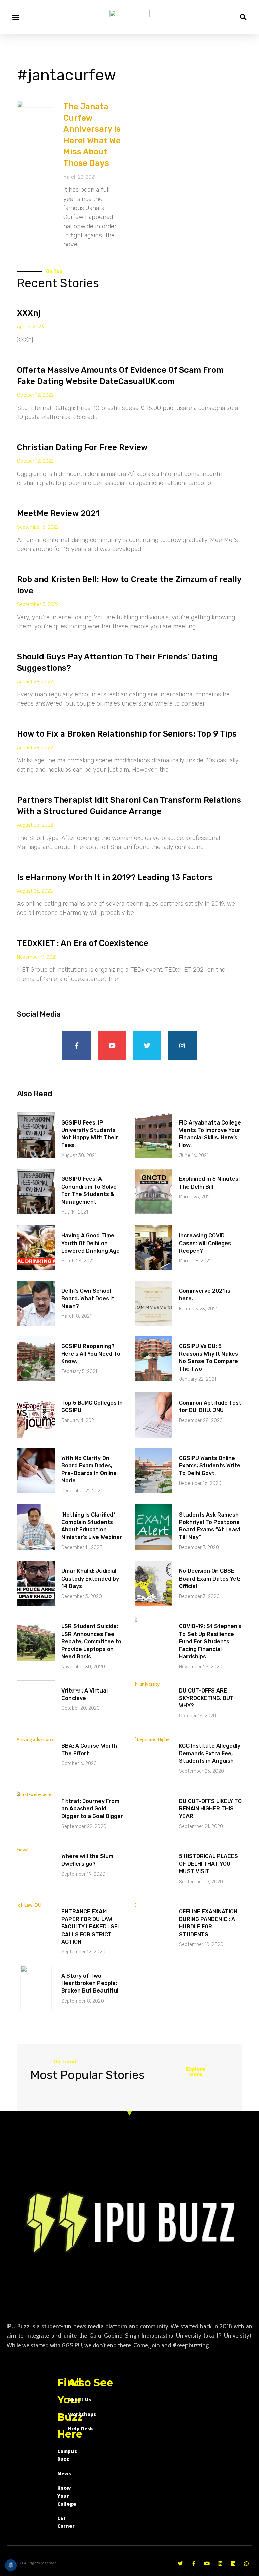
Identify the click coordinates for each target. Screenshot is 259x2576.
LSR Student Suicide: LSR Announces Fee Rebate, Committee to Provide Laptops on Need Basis (91, 1641)
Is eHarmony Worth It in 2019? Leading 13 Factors (115, 877)
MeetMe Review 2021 (58, 513)
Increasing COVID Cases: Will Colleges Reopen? (205, 1243)
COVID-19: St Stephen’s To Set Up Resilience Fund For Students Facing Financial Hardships (210, 1641)
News (64, 2473)
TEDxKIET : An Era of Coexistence (83, 943)
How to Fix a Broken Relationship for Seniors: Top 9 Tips (127, 734)
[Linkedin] (233, 2563)
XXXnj (29, 313)
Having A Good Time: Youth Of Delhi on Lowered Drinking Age (91, 1243)
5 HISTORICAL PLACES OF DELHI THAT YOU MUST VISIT (209, 1864)
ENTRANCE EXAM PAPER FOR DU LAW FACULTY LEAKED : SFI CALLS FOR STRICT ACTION (90, 1927)
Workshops (82, 2414)
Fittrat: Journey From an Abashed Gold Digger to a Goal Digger (92, 1809)
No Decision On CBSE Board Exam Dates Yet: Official (210, 1579)
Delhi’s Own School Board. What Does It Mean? (88, 1298)
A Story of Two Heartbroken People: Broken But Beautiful (90, 1983)
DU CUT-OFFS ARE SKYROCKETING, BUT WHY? (206, 1698)
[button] (16, 17)
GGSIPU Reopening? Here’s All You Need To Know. (91, 1354)
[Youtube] (112, 1046)
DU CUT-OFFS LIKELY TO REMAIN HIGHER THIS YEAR (210, 1809)
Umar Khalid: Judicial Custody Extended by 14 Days (90, 1579)
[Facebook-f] (77, 1046)
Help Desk (81, 2429)
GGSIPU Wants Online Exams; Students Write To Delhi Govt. (210, 1466)
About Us (80, 2400)
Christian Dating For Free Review (82, 447)
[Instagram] (182, 1046)
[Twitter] (147, 1046)
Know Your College (67, 2496)
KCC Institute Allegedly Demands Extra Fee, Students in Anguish (210, 1754)
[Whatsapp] (246, 2563)
